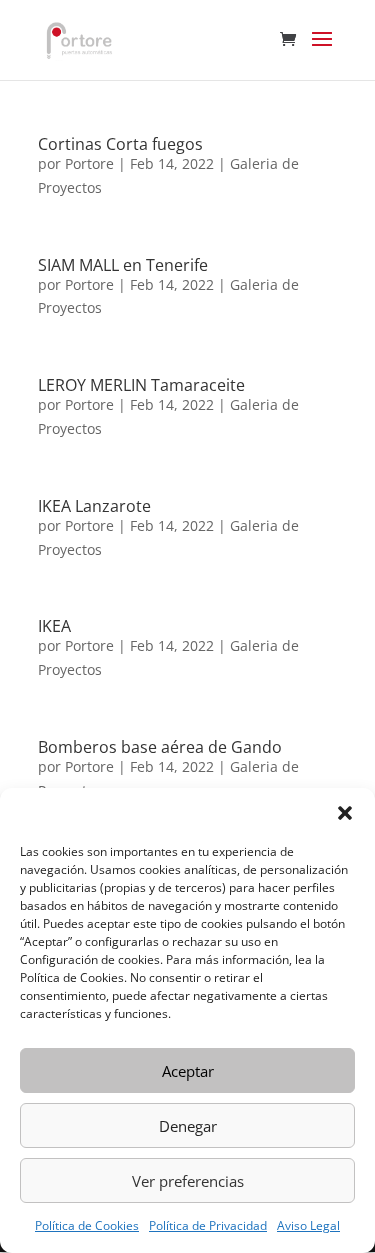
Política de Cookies (87, 1225)
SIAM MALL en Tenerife (123, 265)
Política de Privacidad (208, 1225)
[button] (345, 813)
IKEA (54, 626)
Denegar (188, 1126)
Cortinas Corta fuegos (120, 144)
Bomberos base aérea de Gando (160, 747)
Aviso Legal (308, 1225)
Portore (89, 163)
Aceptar (188, 1071)
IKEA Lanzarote (94, 506)
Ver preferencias (188, 1181)
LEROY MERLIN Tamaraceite (141, 385)
